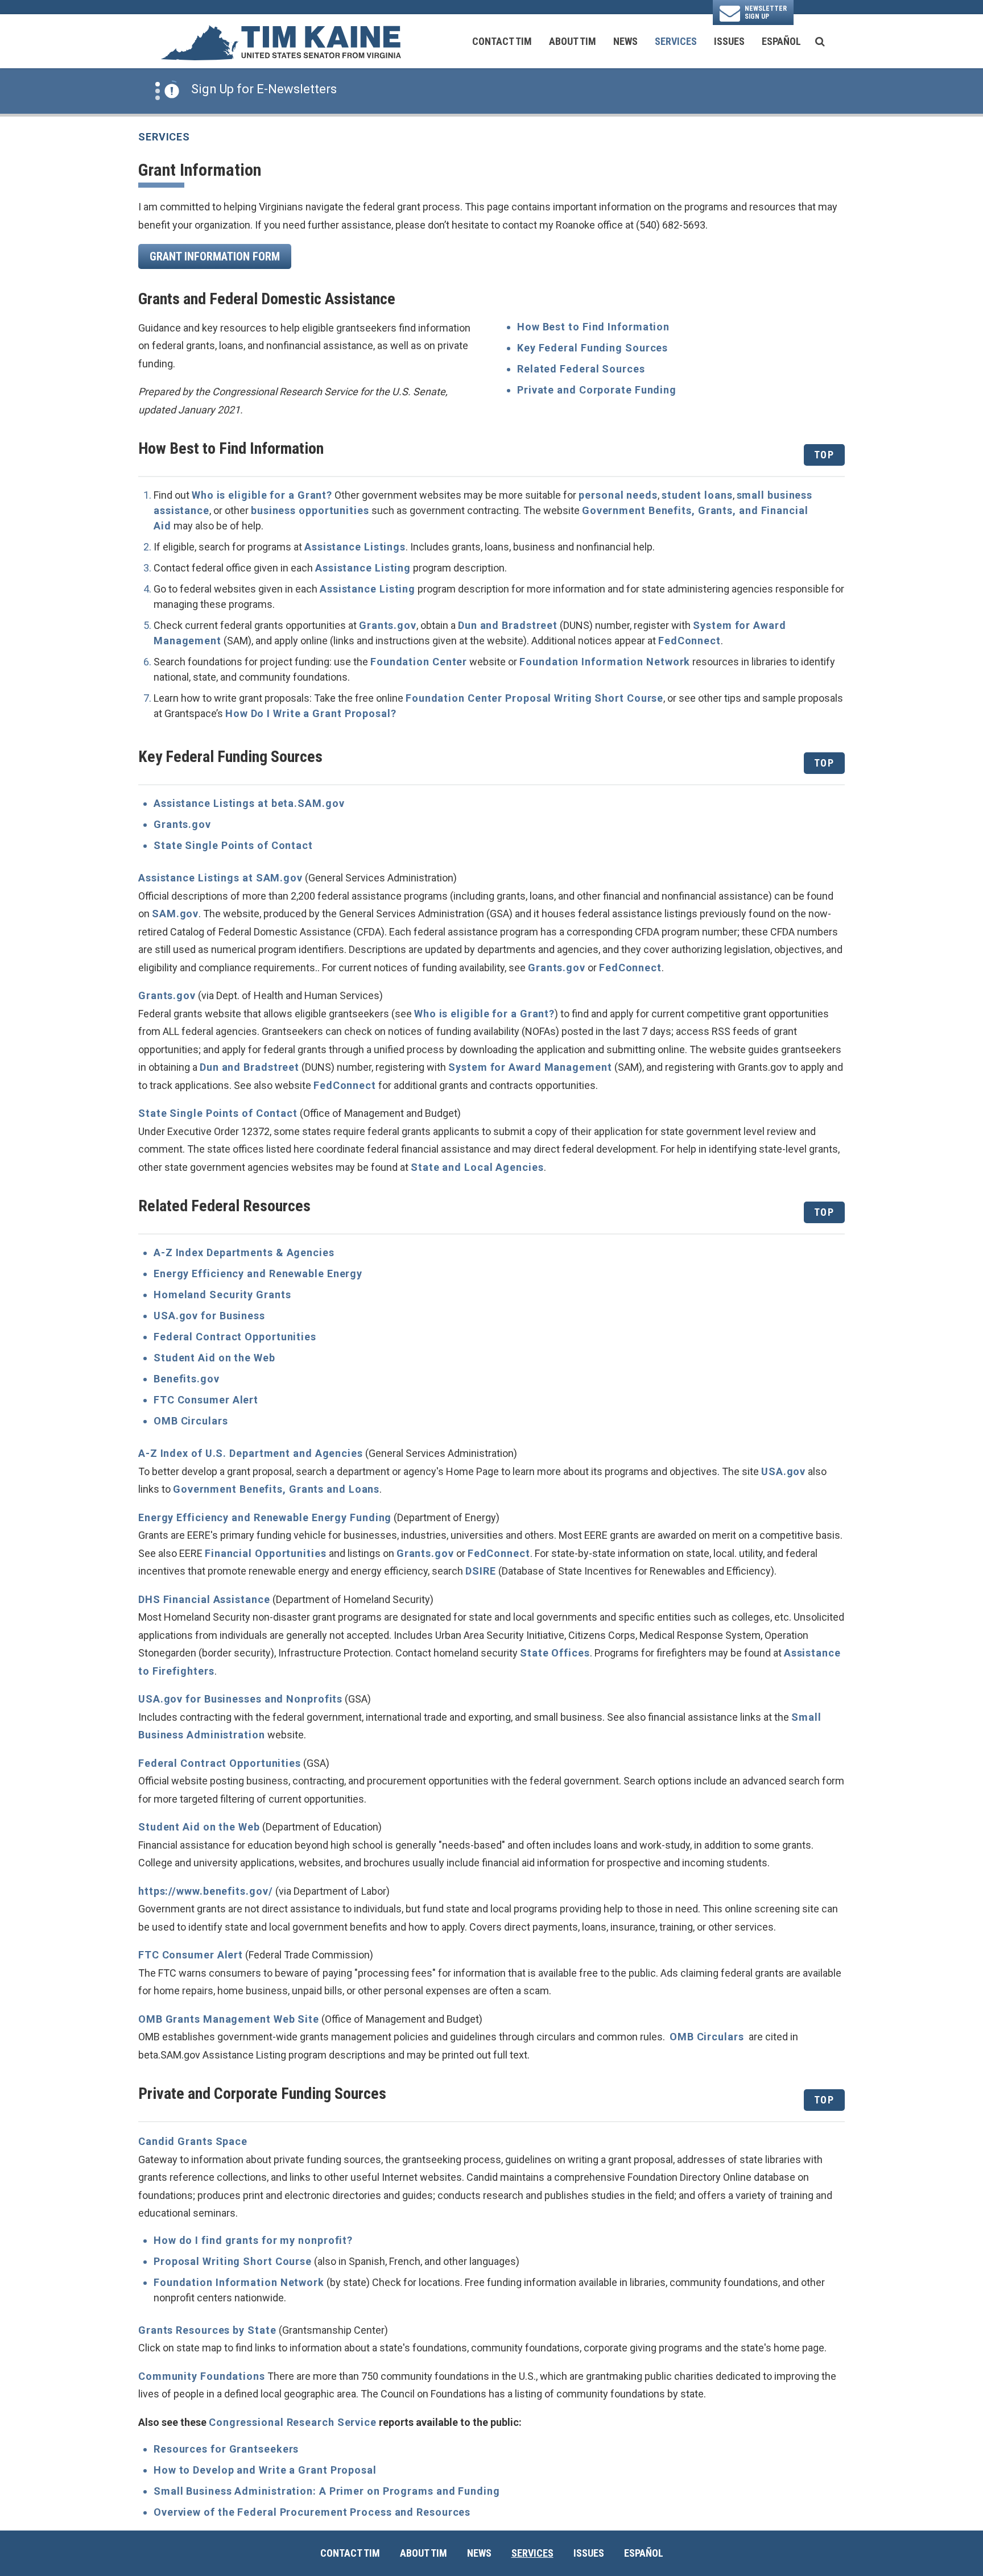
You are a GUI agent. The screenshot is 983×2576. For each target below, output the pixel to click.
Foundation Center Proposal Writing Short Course (534, 698)
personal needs (618, 495)
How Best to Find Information (593, 327)
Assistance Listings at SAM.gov (220, 878)
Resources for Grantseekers (226, 2449)
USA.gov (783, 1471)
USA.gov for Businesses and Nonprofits (240, 1699)
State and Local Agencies (477, 1167)
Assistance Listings (355, 547)
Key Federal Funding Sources (592, 348)
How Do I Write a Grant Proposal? (311, 713)
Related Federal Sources (581, 369)
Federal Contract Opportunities (235, 1337)
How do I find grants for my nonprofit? (253, 2240)
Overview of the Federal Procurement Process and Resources (312, 2512)
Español (781, 41)
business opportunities (310, 510)
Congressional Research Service (293, 2422)
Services (676, 41)
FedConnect (689, 641)
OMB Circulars (191, 1421)
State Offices (555, 1653)
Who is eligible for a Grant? (262, 495)
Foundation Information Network (605, 662)
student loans (697, 495)
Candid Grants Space (193, 2141)
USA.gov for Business (209, 1316)
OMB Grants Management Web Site (229, 2019)
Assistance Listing (363, 568)
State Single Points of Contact (233, 845)
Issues (729, 41)
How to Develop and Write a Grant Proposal (265, 2470)
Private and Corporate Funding (597, 390)
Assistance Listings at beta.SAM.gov (249, 803)
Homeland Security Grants (222, 1295)
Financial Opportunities (266, 1553)
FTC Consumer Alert (206, 1400)
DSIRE (481, 1571)
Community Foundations (202, 2376)
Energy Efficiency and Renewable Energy (258, 1273)
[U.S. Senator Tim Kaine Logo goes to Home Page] (280, 42)
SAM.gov (175, 914)
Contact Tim (502, 41)
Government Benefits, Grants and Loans (276, 1489)
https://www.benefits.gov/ (206, 1891)
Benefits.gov (187, 1379)
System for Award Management (530, 1067)
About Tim (573, 41)
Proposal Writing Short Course (233, 2261)
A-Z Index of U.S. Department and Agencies (251, 1453)
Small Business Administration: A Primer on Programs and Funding (327, 2491)
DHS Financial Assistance (204, 1599)
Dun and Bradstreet (508, 625)
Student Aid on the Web (214, 1358)
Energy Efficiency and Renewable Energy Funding (265, 1517)
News (625, 41)
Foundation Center (419, 662)
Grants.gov (388, 625)
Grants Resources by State (207, 2330)
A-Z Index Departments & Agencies (244, 1252)
